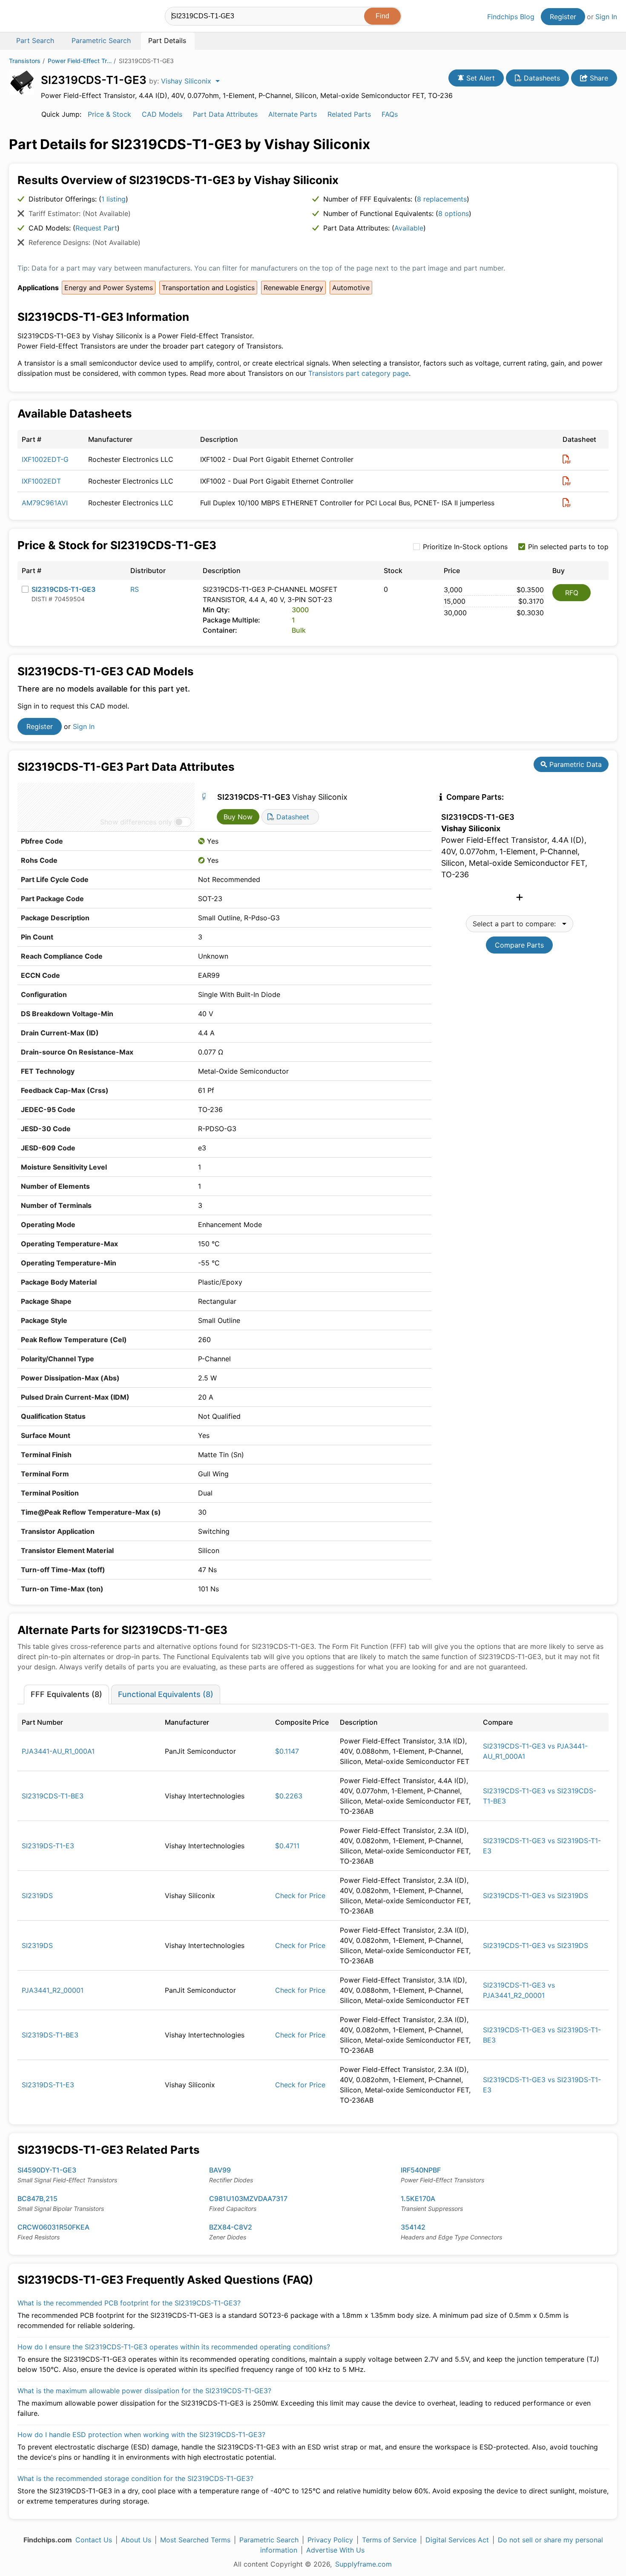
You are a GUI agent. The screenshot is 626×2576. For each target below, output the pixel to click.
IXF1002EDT (41, 481)
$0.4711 (287, 1846)
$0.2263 (289, 1796)
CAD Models (162, 114)
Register (563, 17)
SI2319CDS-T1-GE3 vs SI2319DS (536, 1896)
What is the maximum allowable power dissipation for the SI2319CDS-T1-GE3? (144, 2391)
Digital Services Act (457, 2540)
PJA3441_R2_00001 (53, 1990)
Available (409, 228)
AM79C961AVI (45, 503)
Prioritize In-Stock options (465, 547)
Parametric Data (574, 764)
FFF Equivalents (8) (66, 1694)
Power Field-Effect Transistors (80, 61)
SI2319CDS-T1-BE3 (53, 1796)
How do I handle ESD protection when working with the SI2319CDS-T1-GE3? (141, 2435)
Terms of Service (389, 2540)
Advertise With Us (335, 2550)
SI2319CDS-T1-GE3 (63, 589)
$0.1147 (287, 1751)
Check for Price (300, 1896)
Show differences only (136, 822)
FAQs (390, 114)
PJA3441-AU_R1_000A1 (58, 1751)
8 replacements (442, 199)
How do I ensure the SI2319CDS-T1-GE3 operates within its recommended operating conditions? (174, 2347)
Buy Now (238, 817)
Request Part (96, 228)
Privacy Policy (330, 2540)
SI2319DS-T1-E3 (48, 1846)
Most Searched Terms (195, 2540)
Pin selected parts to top (568, 547)
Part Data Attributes (225, 114)
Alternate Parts (293, 114)
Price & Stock (109, 114)
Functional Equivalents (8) (166, 1694)
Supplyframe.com (363, 2564)
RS (135, 589)
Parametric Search (269, 2540)
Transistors (25, 61)
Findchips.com (37, 17)
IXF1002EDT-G (45, 459)
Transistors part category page (359, 373)
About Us (136, 2540)
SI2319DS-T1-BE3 (50, 2035)
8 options (454, 213)
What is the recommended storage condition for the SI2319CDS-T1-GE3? (135, 2478)
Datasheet (292, 817)
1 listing (113, 199)
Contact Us (94, 2540)
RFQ (572, 593)
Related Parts (349, 114)
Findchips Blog (511, 17)
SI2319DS (37, 1896)
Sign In (606, 17)
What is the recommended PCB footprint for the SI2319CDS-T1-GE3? (129, 2303)
